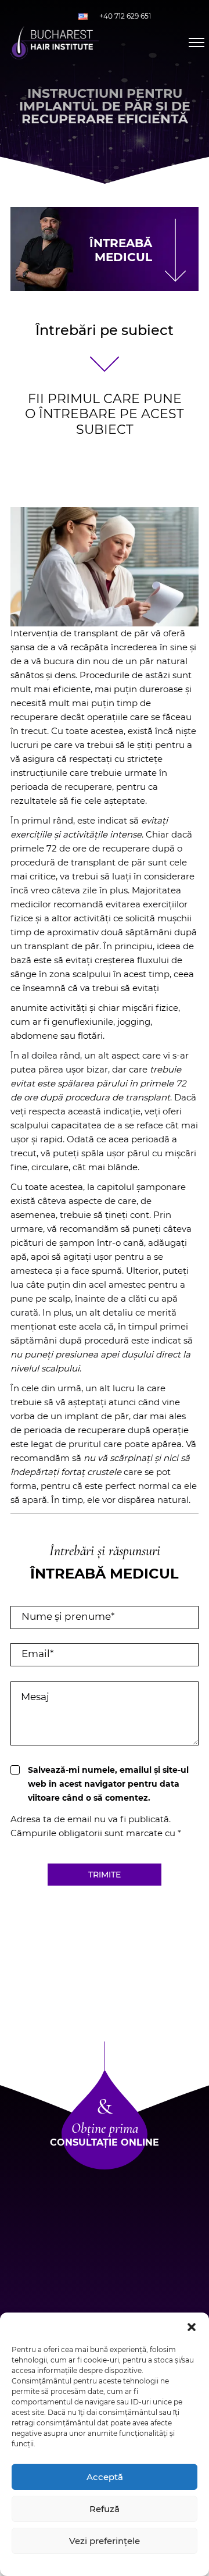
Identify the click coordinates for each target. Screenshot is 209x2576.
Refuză (105, 2509)
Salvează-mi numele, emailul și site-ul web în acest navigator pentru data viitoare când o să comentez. (108, 1784)
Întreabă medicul (121, 250)
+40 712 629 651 (125, 16)
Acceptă (105, 2477)
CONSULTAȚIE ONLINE (105, 2142)
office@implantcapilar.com (105, 2308)
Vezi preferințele (105, 2541)
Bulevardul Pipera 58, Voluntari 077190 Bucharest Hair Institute (105, 2260)
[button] (192, 2327)
